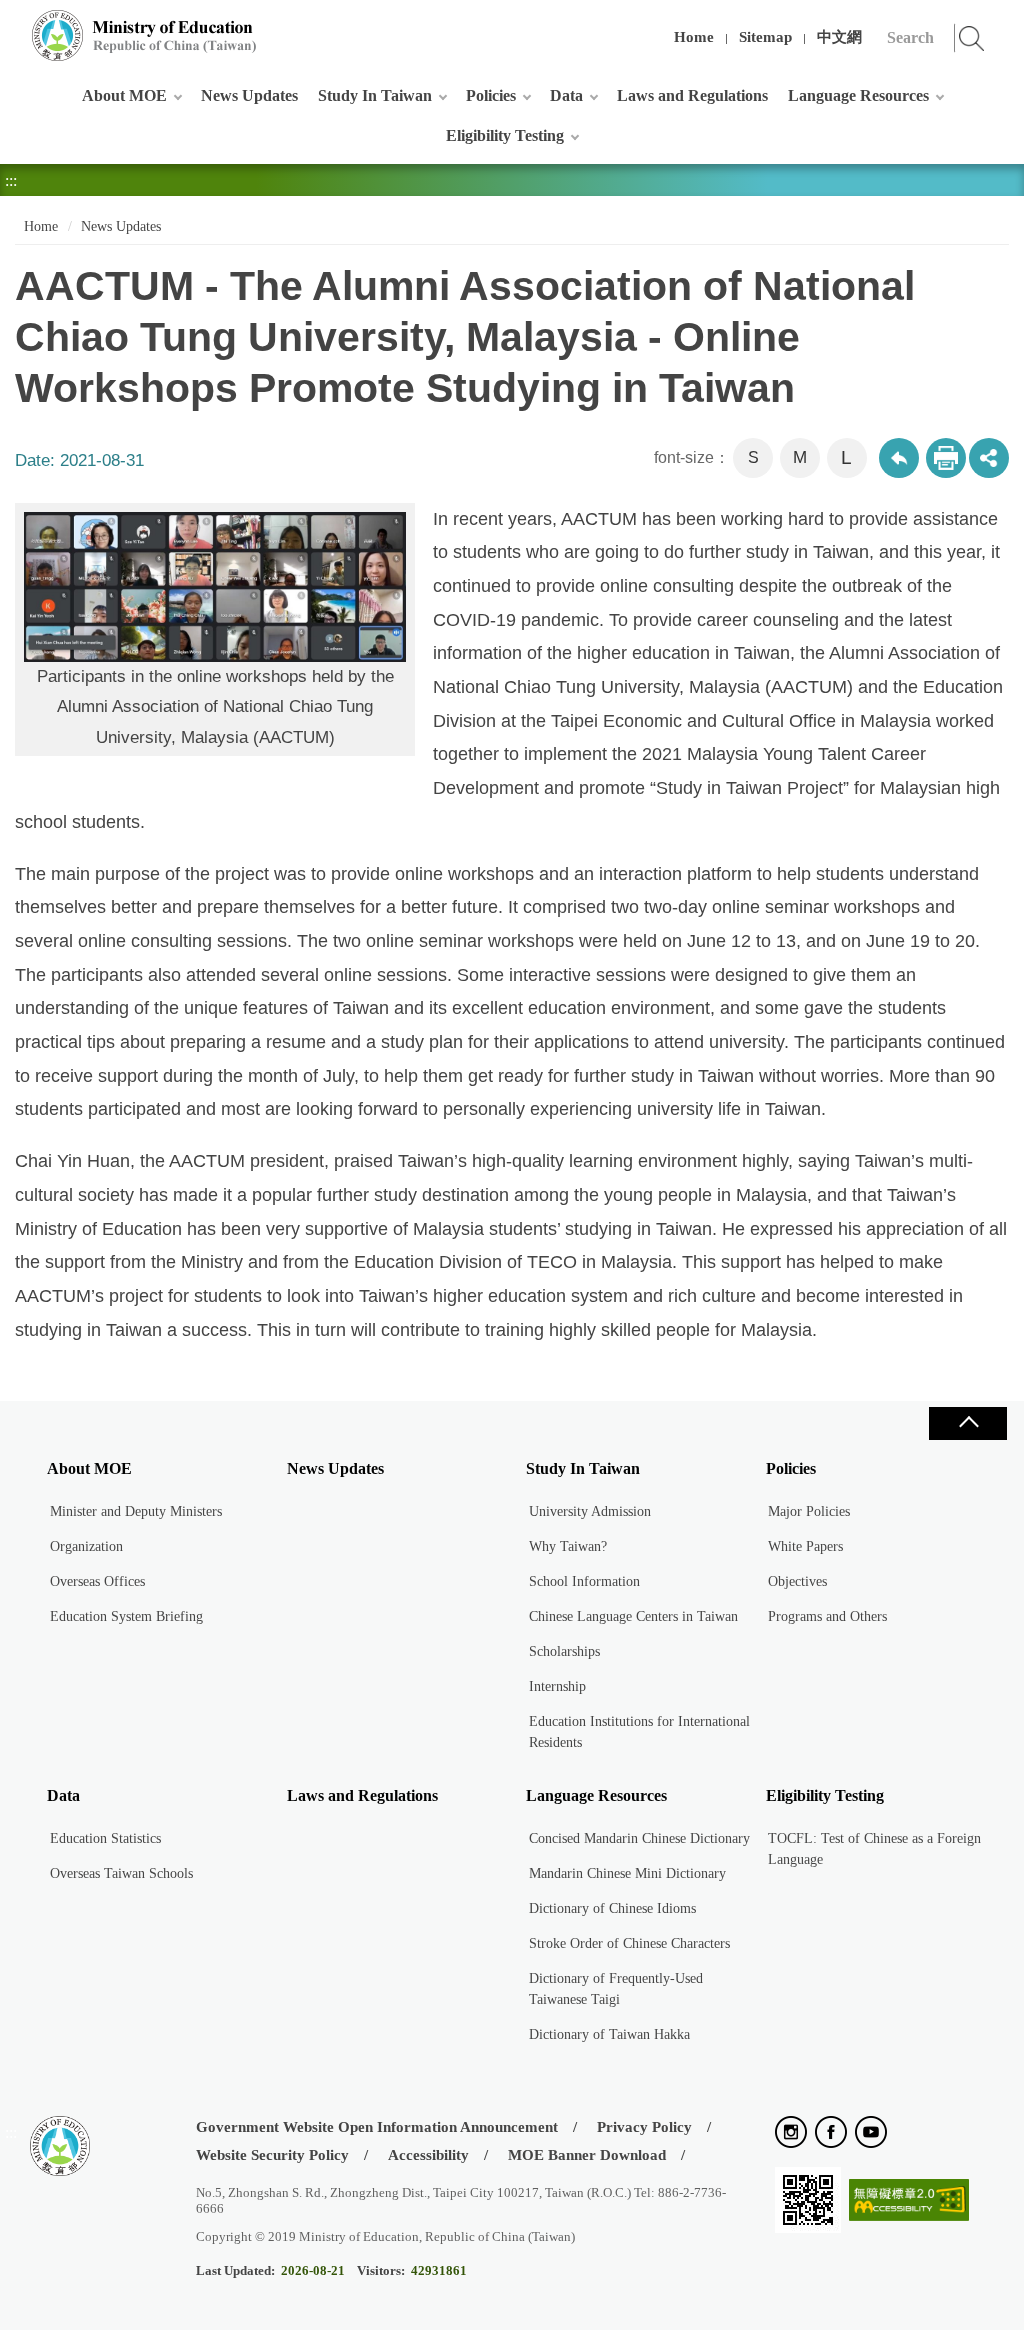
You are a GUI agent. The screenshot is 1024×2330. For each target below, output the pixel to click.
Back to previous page (899, 458)
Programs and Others (827, 1616)
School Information (584, 1581)
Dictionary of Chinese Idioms (612, 1908)
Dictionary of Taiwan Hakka (609, 2034)
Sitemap (765, 37)
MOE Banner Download (587, 2155)
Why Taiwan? (568, 1546)
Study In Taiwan (375, 95)
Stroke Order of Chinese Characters (629, 1943)
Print (946, 458)
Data (566, 95)
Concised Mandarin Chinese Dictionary (639, 1838)
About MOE (124, 95)
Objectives (797, 1581)
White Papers (805, 1546)
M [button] (800, 457)
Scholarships (564, 1651)
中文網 (839, 37)
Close (968, 1423)
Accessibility (428, 2155)
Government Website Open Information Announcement (377, 2127)
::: (11, 24)
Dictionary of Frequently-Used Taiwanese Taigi (616, 1989)
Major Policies (809, 1511)
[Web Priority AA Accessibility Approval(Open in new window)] (909, 2201)
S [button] (753, 457)
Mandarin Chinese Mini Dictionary (627, 1873)
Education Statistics (105, 1838)
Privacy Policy (644, 2127)
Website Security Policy (272, 2155)
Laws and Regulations (692, 95)
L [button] (846, 457)
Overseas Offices (97, 1581)
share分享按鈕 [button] (989, 458)
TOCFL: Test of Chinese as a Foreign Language (874, 1849)
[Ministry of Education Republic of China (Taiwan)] (145, 35)
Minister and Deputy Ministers (136, 1511)
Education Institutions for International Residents (639, 1732)
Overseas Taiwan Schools (121, 1873)
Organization (86, 1546)
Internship (557, 1686)
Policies (491, 95)
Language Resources (858, 95)
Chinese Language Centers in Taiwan (633, 1616)
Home (694, 37)
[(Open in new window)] (791, 2133)
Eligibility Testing (505, 135)
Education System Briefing (126, 1616)
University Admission (590, 1511)
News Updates (249, 95)
